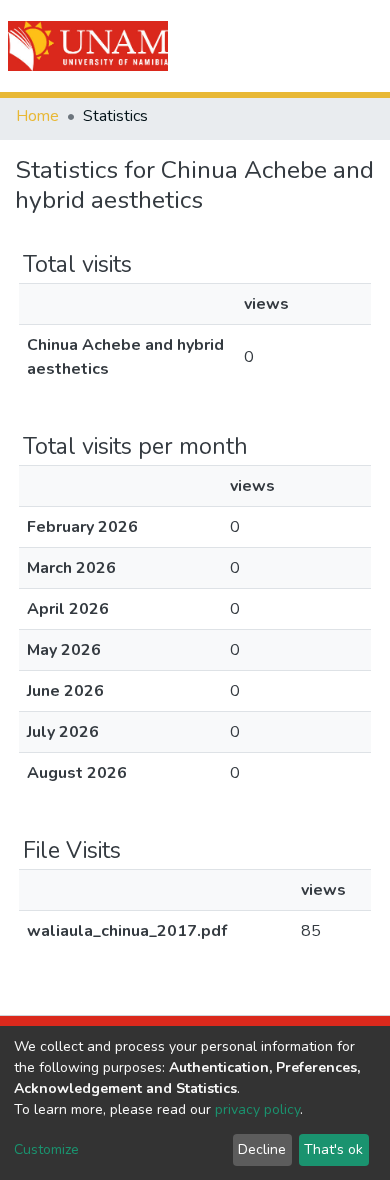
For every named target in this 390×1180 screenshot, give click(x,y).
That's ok (333, 1149)
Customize (46, 1149)
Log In (302, 46)
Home (37, 116)
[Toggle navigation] (362, 46)
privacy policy (257, 1109)
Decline (262, 1149)
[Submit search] (261, 46)
